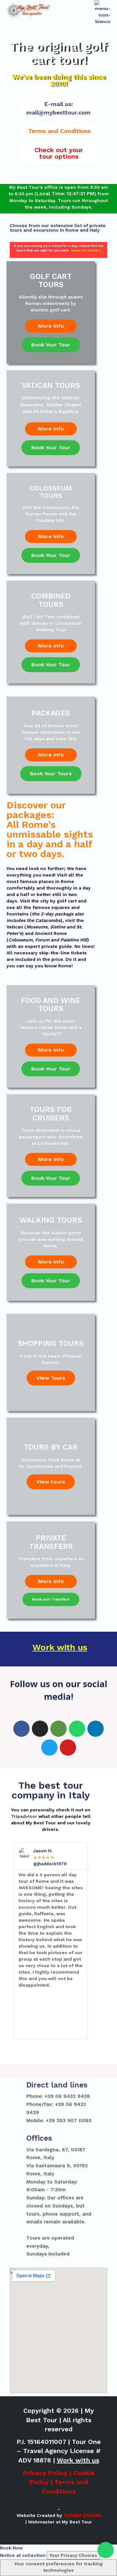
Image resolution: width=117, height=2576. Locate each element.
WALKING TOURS (51, 1220)
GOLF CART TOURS (51, 281)
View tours (51, 1482)
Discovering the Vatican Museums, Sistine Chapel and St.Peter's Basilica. (51, 405)
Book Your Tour (51, 345)
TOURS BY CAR (51, 1447)
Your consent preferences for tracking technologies (58, 2567)
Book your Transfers (51, 1599)
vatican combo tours (33, 2071)
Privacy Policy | (48, 2473)
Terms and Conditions (59, 131)
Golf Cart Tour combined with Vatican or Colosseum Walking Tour (51, 623)
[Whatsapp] (106, 2550)
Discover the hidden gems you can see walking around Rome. (51, 1239)
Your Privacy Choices (73, 2555)
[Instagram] (40, 1729)
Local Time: (51, 194)
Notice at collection (23, 2555)
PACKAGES (51, 713)
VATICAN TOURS (51, 386)
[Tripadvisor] (58, 1729)
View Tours (51, 1378)
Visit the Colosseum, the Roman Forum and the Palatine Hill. (51, 514)
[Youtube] (68, 1748)
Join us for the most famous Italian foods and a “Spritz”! (51, 1027)
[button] (58, 153)
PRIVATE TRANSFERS (51, 1542)
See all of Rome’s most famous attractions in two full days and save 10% (51, 732)
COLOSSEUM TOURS (51, 492)
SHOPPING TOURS (51, 1343)
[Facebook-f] (21, 1729)
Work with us (60, 1647)
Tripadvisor (24, 1816)
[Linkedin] (96, 1729)
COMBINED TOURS (51, 600)
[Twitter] (49, 1748)
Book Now (11, 2548)
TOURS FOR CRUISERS (51, 1114)
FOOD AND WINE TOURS (51, 1005)
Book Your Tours (51, 774)
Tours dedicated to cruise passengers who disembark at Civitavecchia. (51, 1137)
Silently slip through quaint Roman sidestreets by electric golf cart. (51, 303)
